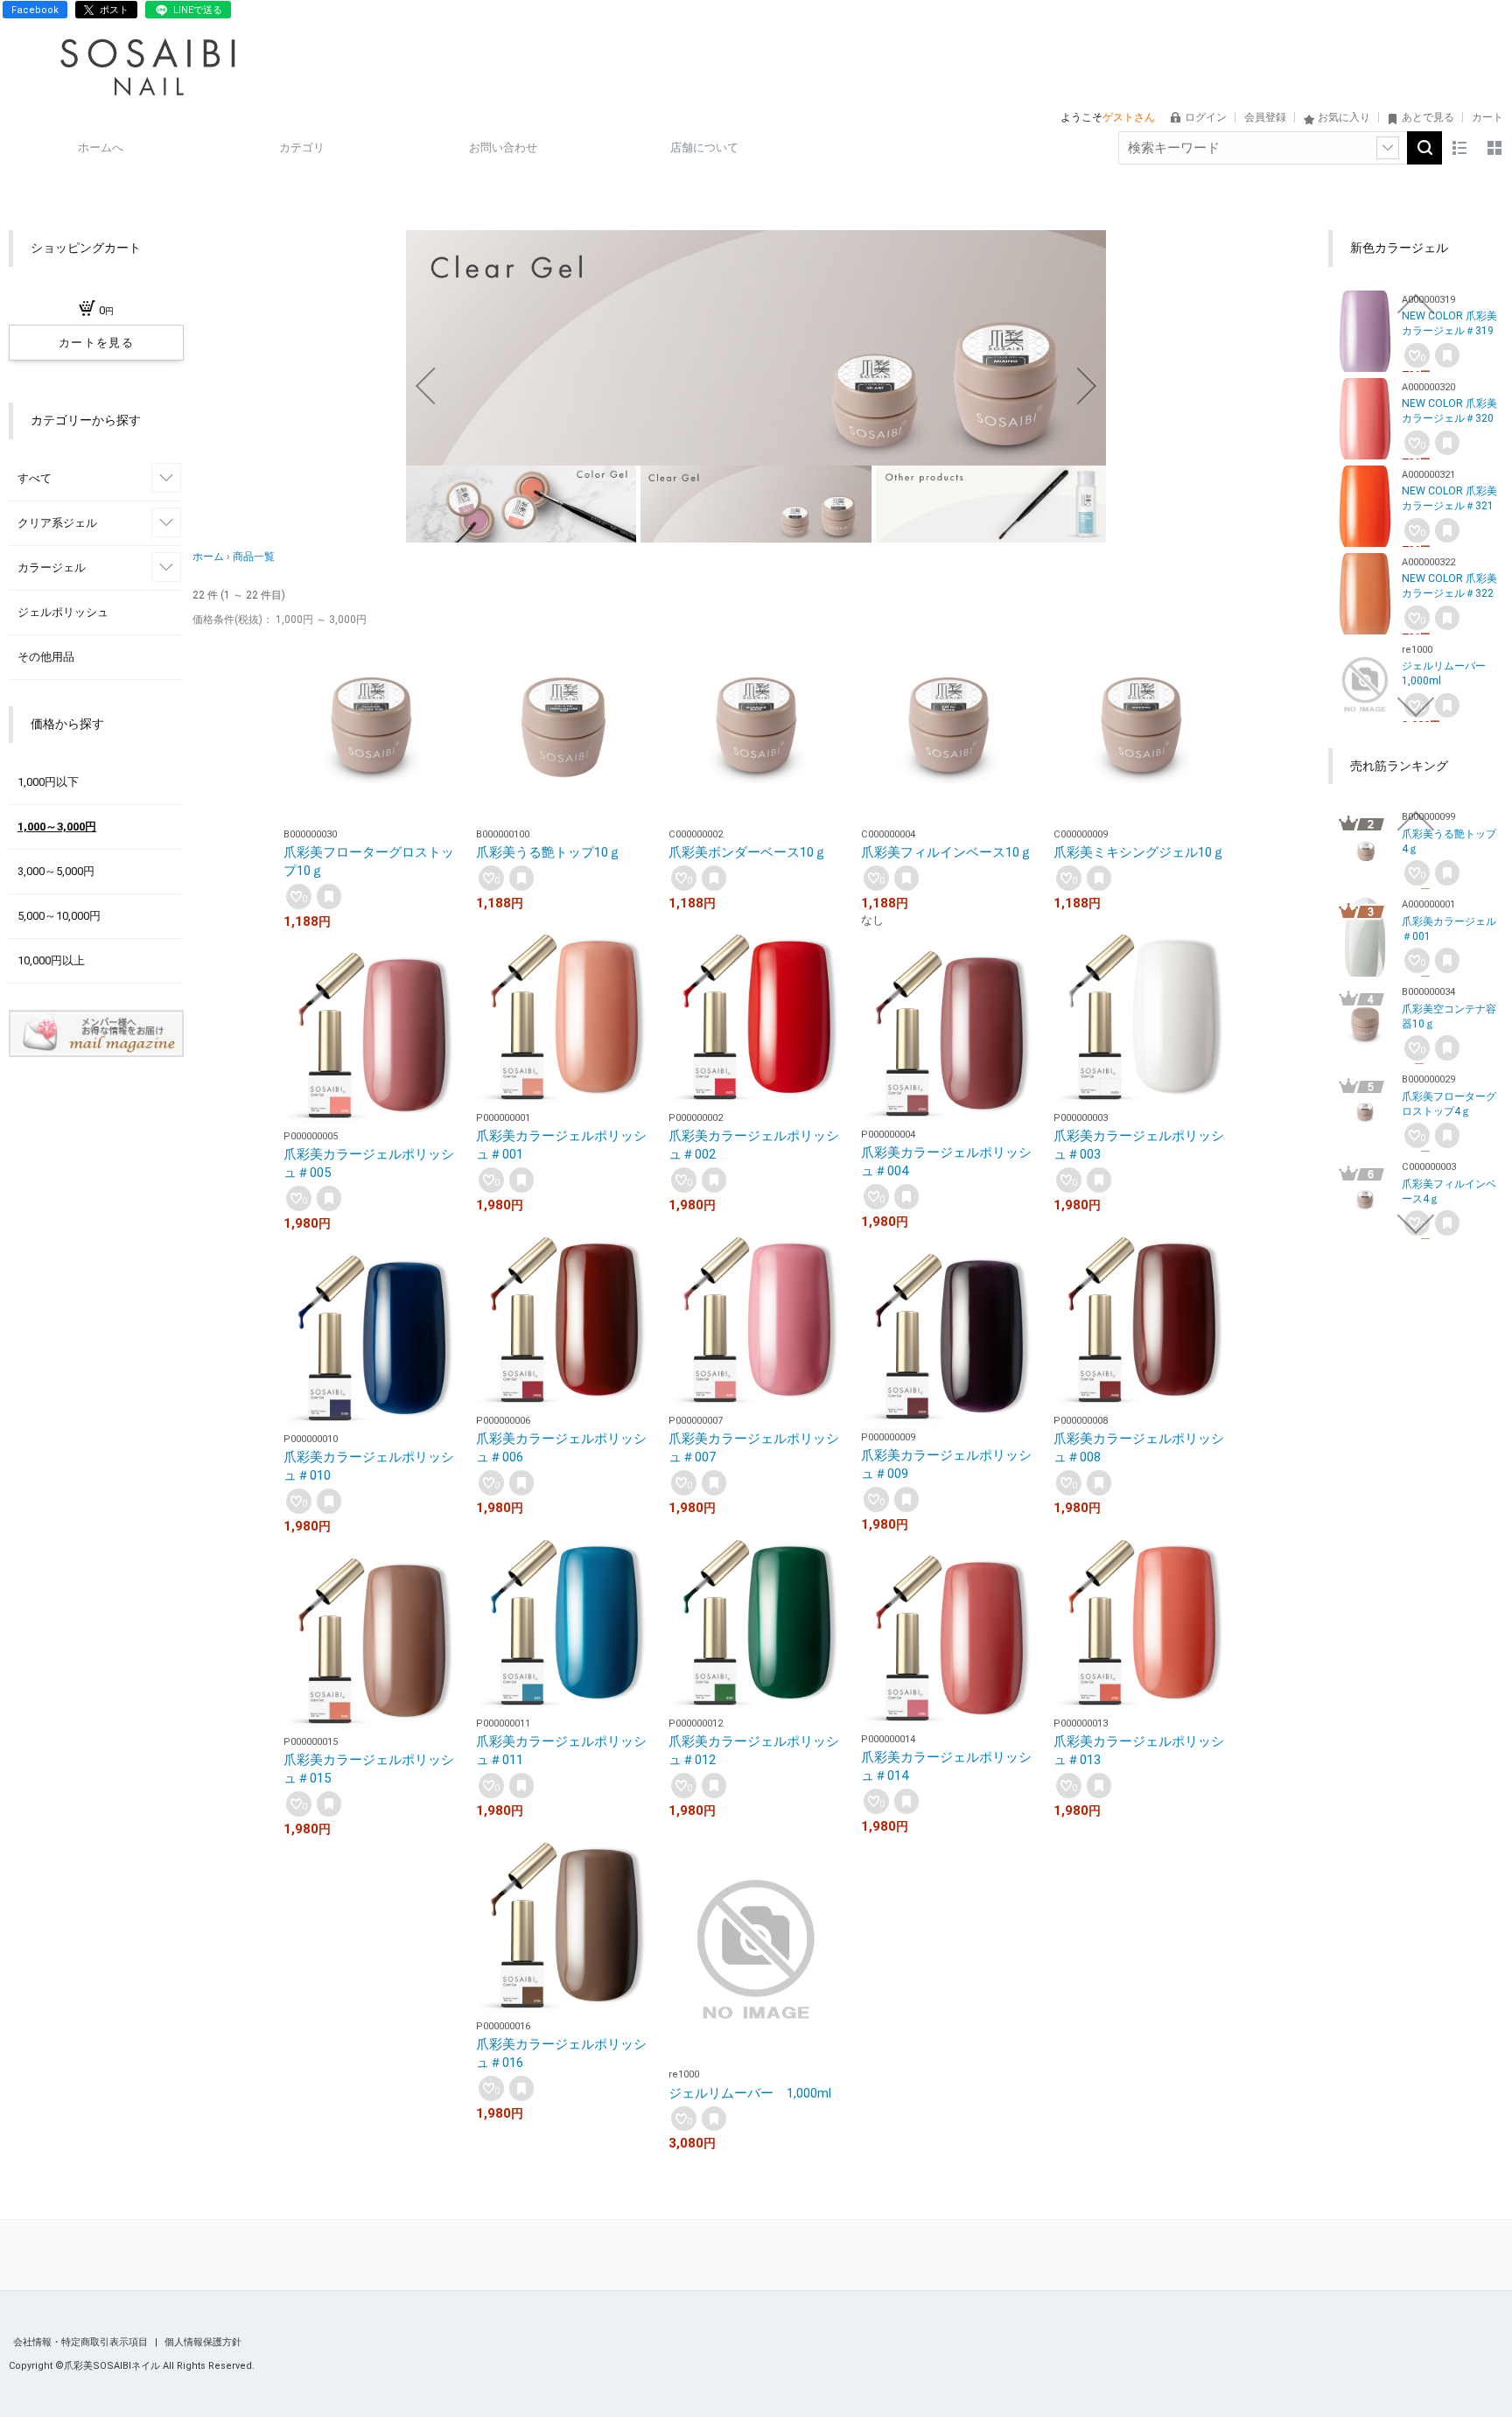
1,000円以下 (48, 782)
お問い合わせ (503, 147)
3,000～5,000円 (56, 871)
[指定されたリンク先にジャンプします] (756, 456)
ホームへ (101, 147)
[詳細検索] (1388, 148)
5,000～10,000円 (59, 916)
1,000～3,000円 (57, 827)
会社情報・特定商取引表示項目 (82, 2342)
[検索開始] (1424, 148)
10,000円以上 (51, 960)
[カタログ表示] (1494, 148)
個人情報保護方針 (203, 2342)
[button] (425, 386)
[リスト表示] (1459, 148)
